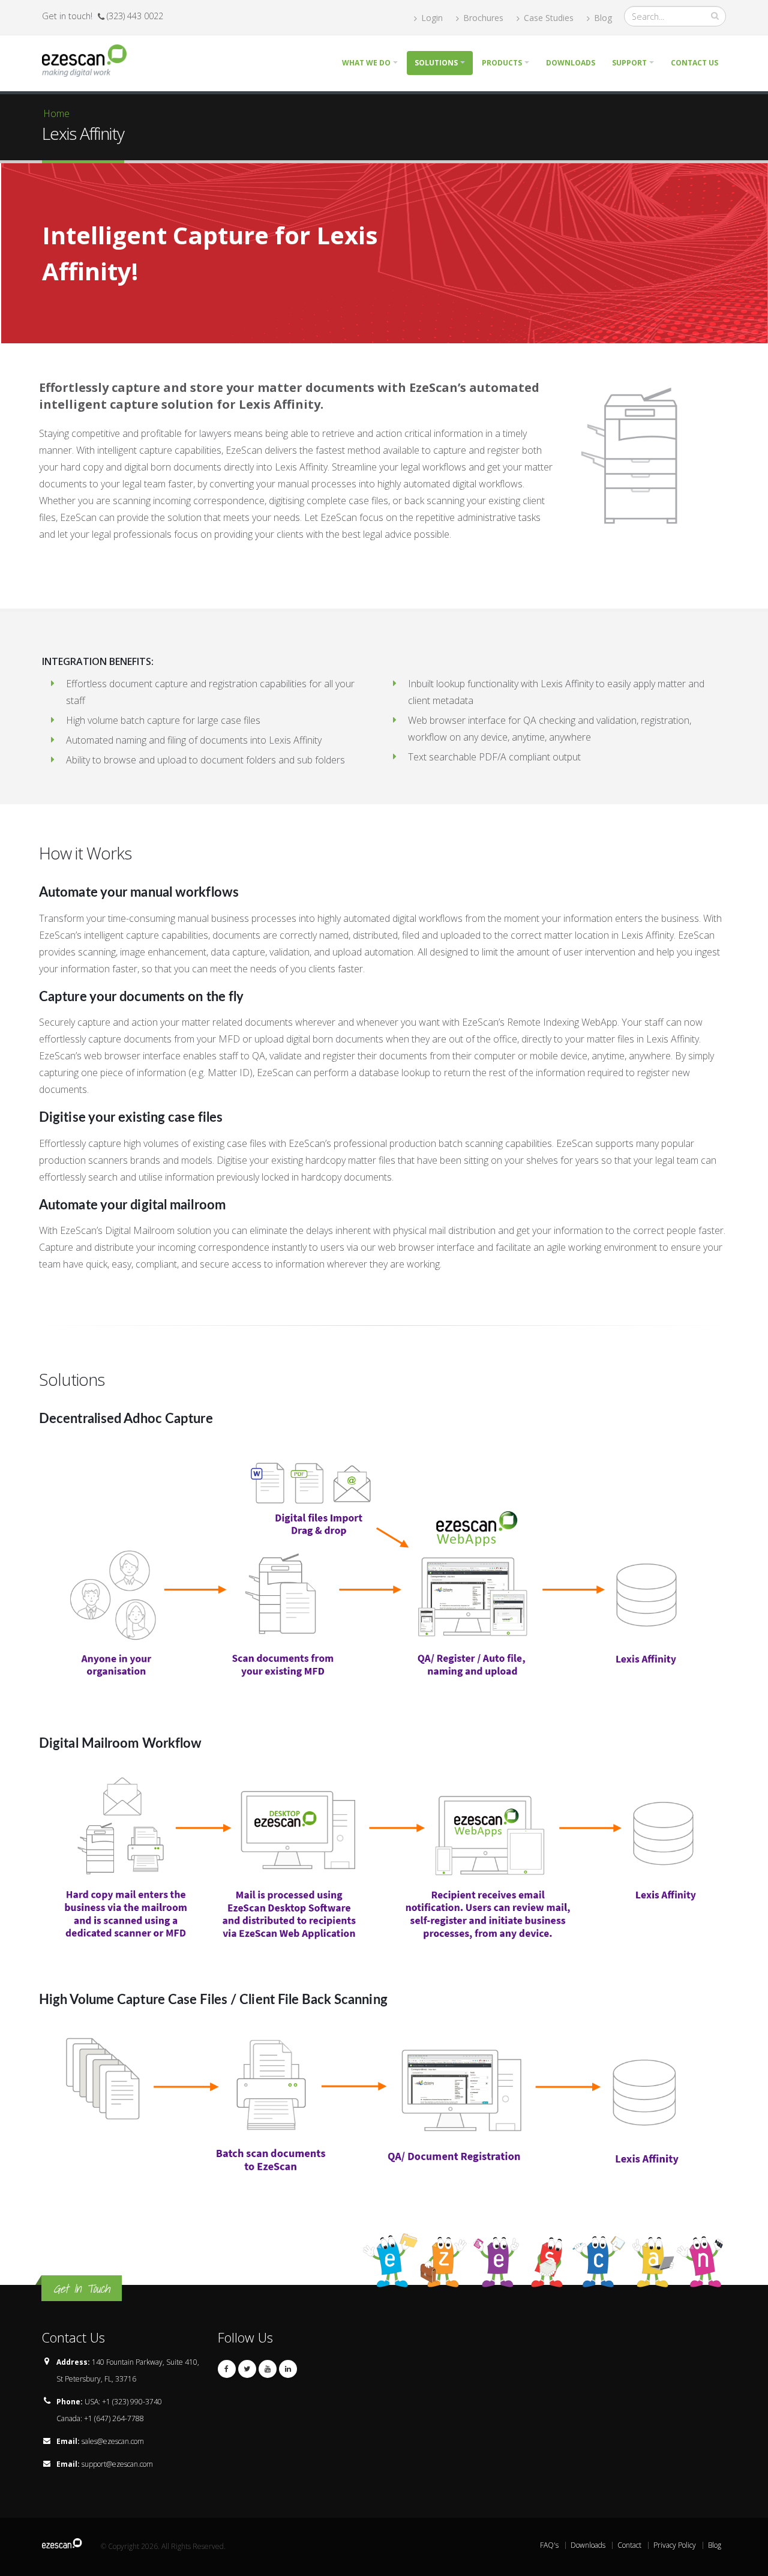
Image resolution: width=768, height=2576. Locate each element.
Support (629, 63)
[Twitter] (247, 2369)
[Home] (89, 59)
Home (56, 113)
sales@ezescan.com (113, 2441)
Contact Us (694, 63)
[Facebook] (227, 2369)
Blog (602, 18)
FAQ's (549, 2545)
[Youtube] (268, 2369)
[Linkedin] (288, 2369)
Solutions (436, 63)
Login (431, 18)
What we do (366, 63)
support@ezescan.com (117, 2464)
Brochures (482, 18)
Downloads (571, 63)
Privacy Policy (675, 2545)
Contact (629, 2545)
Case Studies (547, 18)
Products (502, 63)
